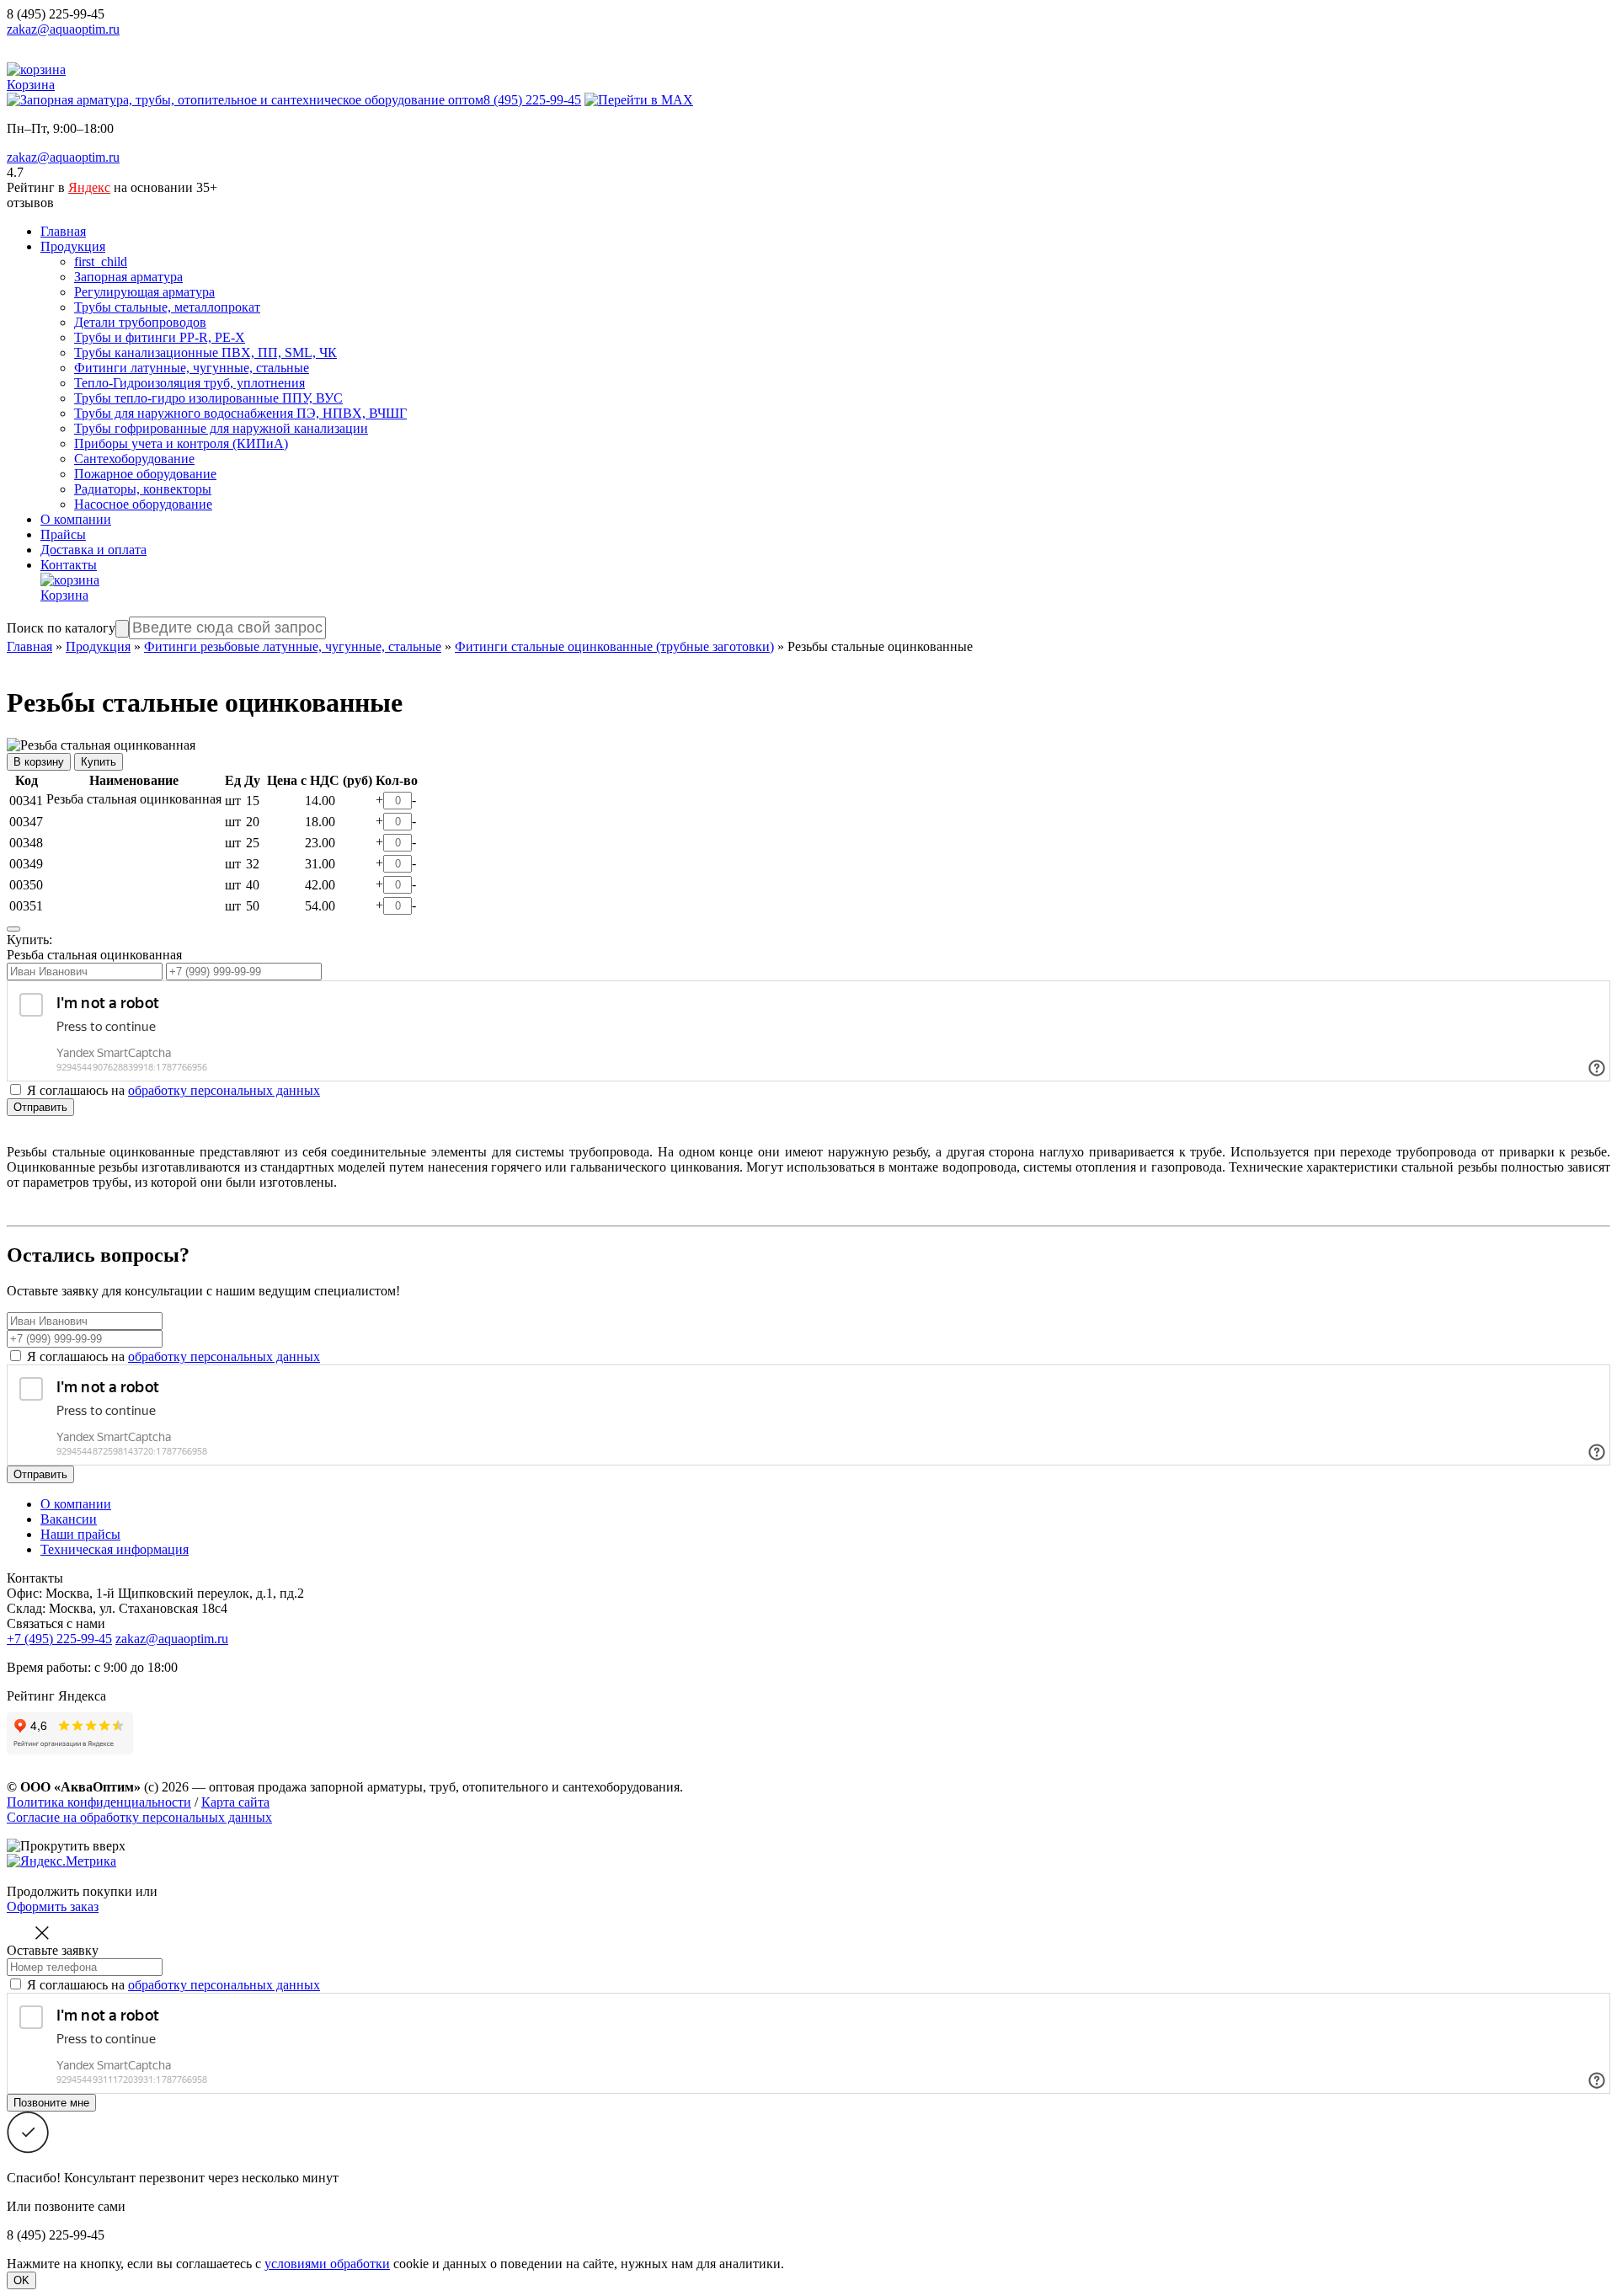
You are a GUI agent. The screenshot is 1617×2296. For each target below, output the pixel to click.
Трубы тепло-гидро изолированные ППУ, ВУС (208, 398)
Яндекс (89, 187)
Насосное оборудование (143, 504)
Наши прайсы (80, 1534)
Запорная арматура (128, 277)
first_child (101, 262)
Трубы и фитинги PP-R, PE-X (160, 337)
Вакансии (69, 1519)
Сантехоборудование (134, 459)
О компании (76, 519)
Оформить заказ (53, 1906)
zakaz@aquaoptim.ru (63, 29)
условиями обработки (327, 2264)
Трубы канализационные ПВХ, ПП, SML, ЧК (205, 352)
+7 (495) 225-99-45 (59, 1639)
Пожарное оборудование (145, 474)
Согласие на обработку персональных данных (139, 1817)
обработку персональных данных (224, 1090)
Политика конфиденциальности (99, 1802)
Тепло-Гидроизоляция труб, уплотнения (189, 383)
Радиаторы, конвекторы (143, 489)
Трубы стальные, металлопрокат (167, 307)
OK (21, 2280)
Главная (63, 231)
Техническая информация (115, 1549)
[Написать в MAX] (639, 100)
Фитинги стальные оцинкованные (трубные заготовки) (614, 646)
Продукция (73, 246)
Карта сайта (235, 1802)
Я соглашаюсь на (173, 1356)
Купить (99, 762)
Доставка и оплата (93, 550)
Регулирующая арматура (144, 292)
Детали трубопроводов (140, 322)
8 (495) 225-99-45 (56, 14)
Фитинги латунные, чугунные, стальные (192, 368)
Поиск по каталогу (61, 628)
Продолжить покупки (69, 1891)
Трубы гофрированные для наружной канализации (221, 428)
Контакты (69, 565)
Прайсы (63, 534)
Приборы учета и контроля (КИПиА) (181, 443)
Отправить (40, 1107)
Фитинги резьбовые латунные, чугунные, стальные (293, 646)
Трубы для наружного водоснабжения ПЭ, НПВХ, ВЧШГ (240, 413)
